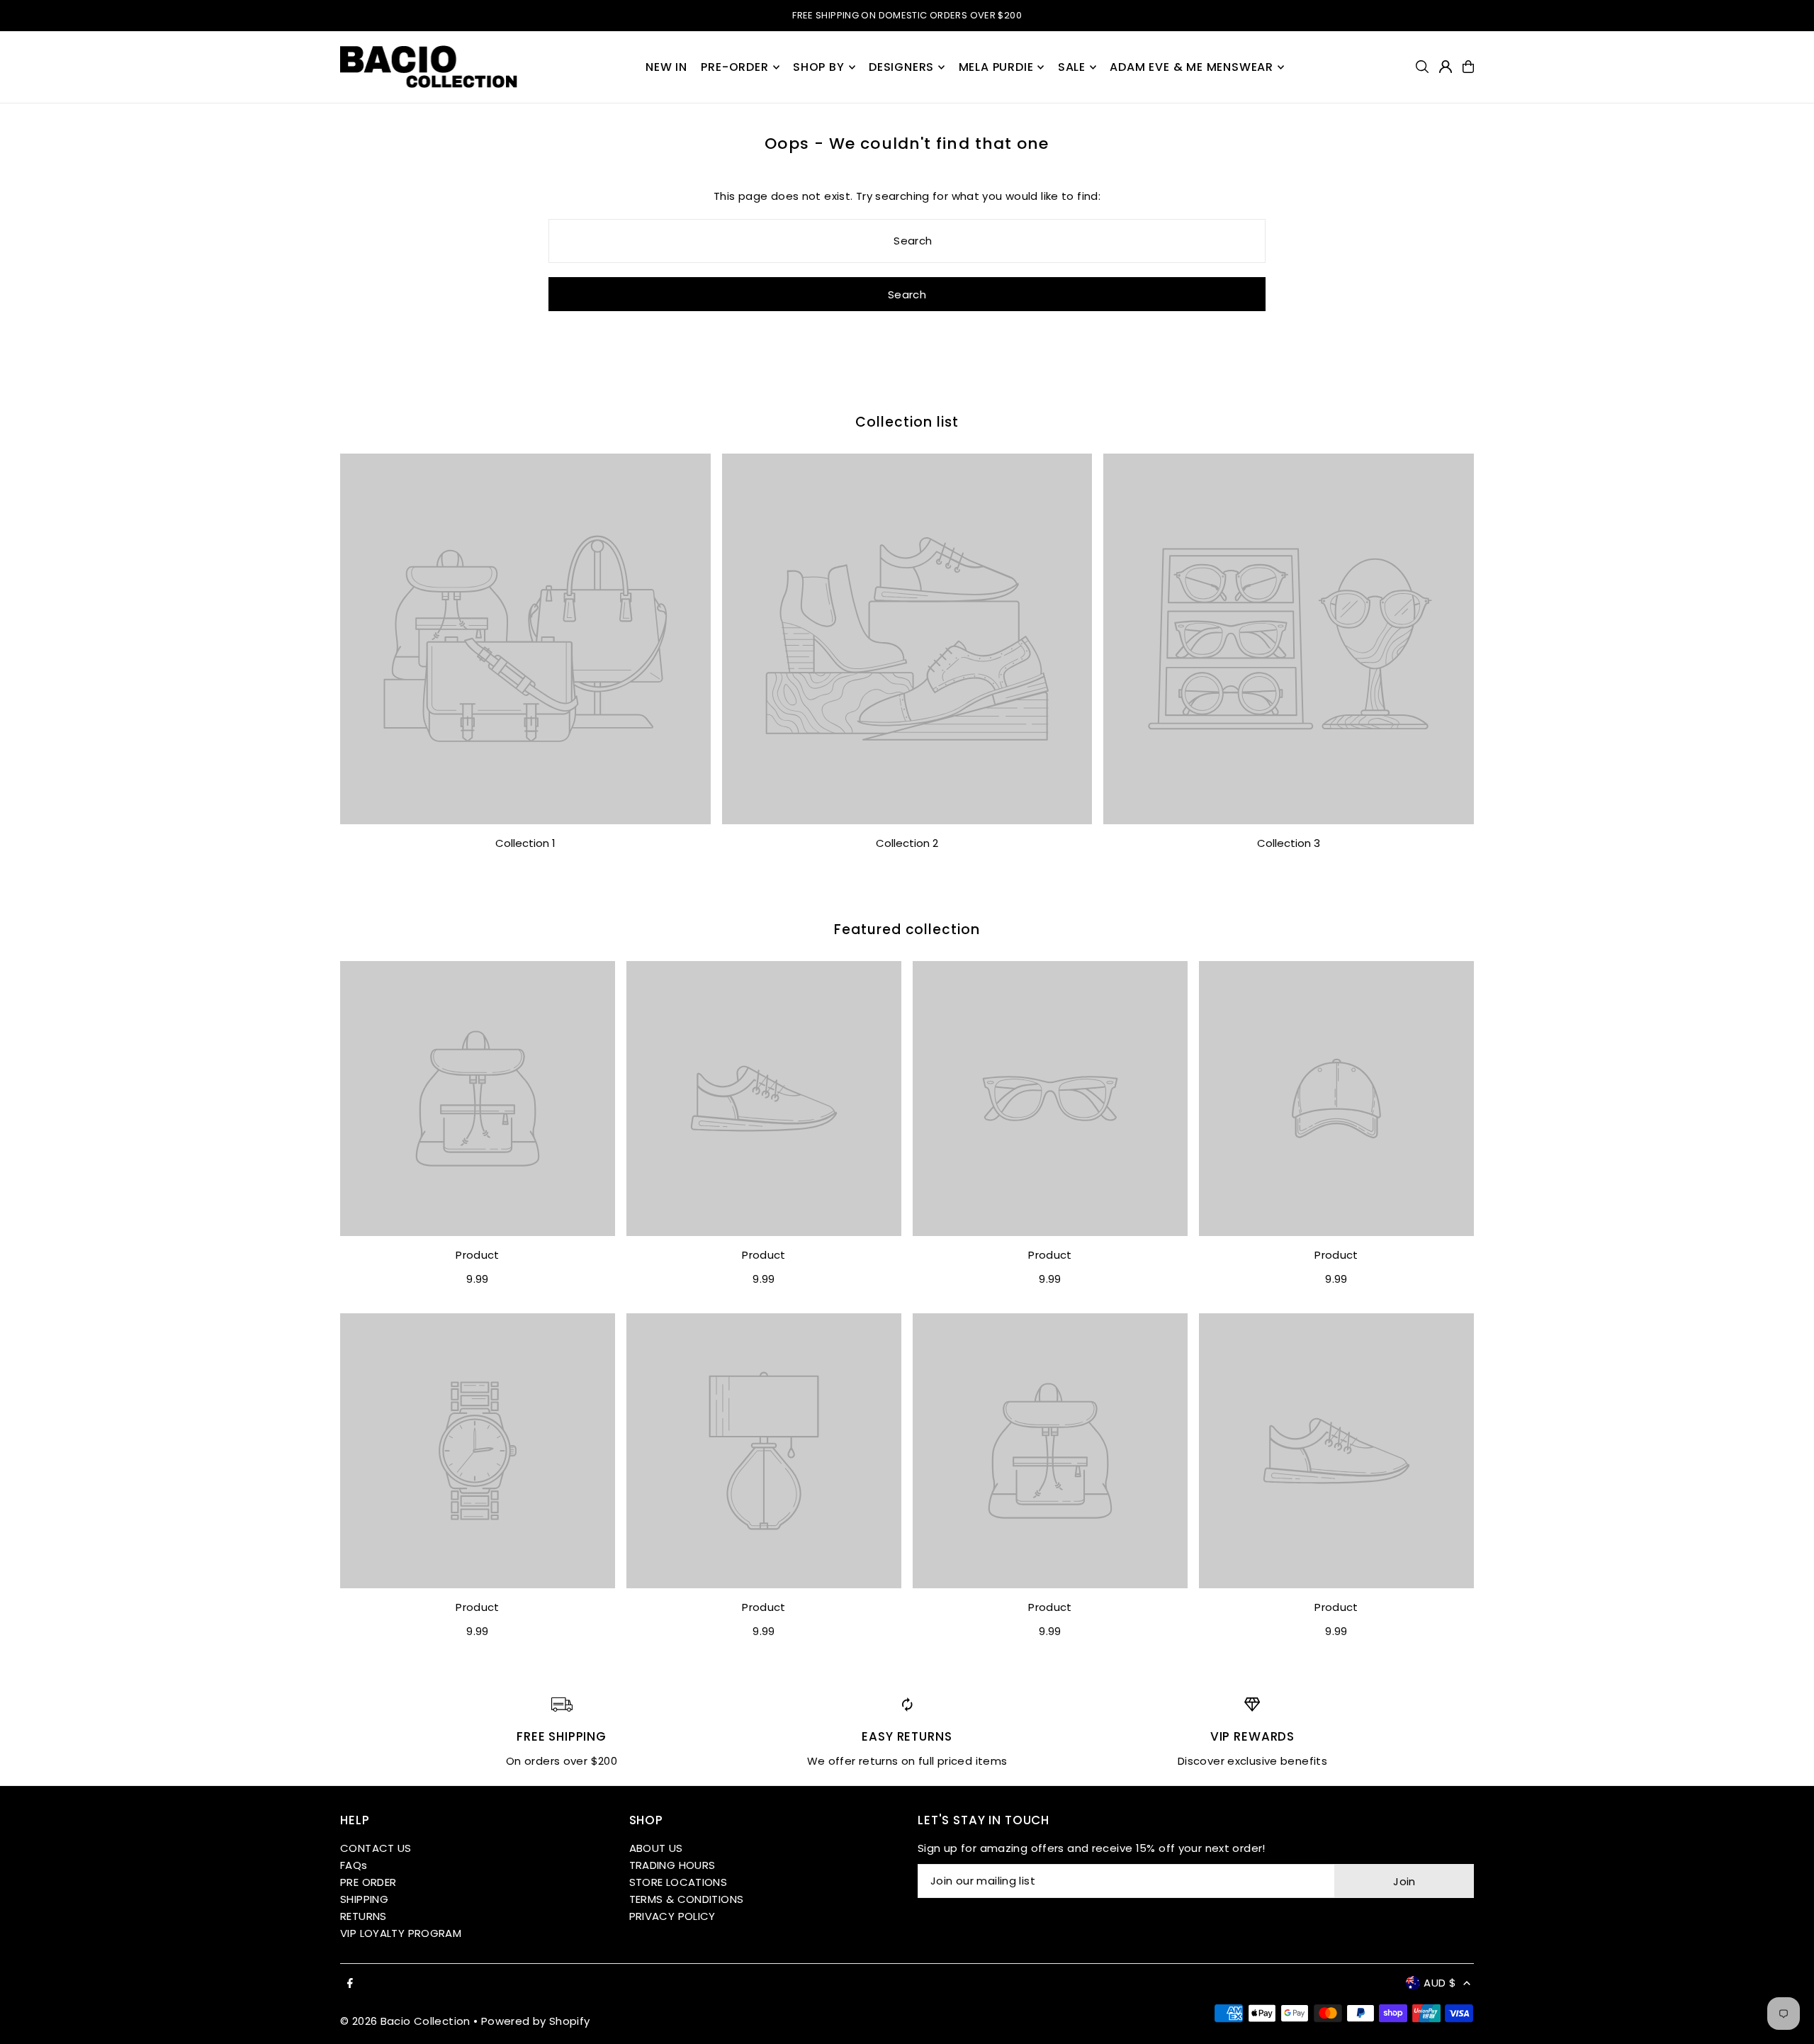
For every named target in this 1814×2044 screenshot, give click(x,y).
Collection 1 (525, 843)
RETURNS (364, 1916)
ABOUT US (656, 1848)
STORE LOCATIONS (678, 1882)
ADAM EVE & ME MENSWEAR (1192, 67)
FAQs (354, 1865)
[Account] (1446, 67)
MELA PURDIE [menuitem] (996, 67)
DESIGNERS (901, 67)
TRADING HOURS (672, 1865)
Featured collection (907, 930)
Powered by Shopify (536, 2021)
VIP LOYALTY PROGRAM (401, 1933)
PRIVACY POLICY (672, 1916)
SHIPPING (364, 1899)
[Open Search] (1422, 67)
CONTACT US (376, 1848)
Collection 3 (1289, 843)
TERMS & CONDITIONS (687, 1899)
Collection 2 (907, 843)
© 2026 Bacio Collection (405, 2021)
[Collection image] (525, 639)
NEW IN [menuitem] (666, 67)
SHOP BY (819, 67)
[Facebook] (350, 1984)
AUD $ (1440, 1983)
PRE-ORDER (734, 67)
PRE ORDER (368, 1882)
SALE (1072, 67)
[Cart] (1468, 67)
